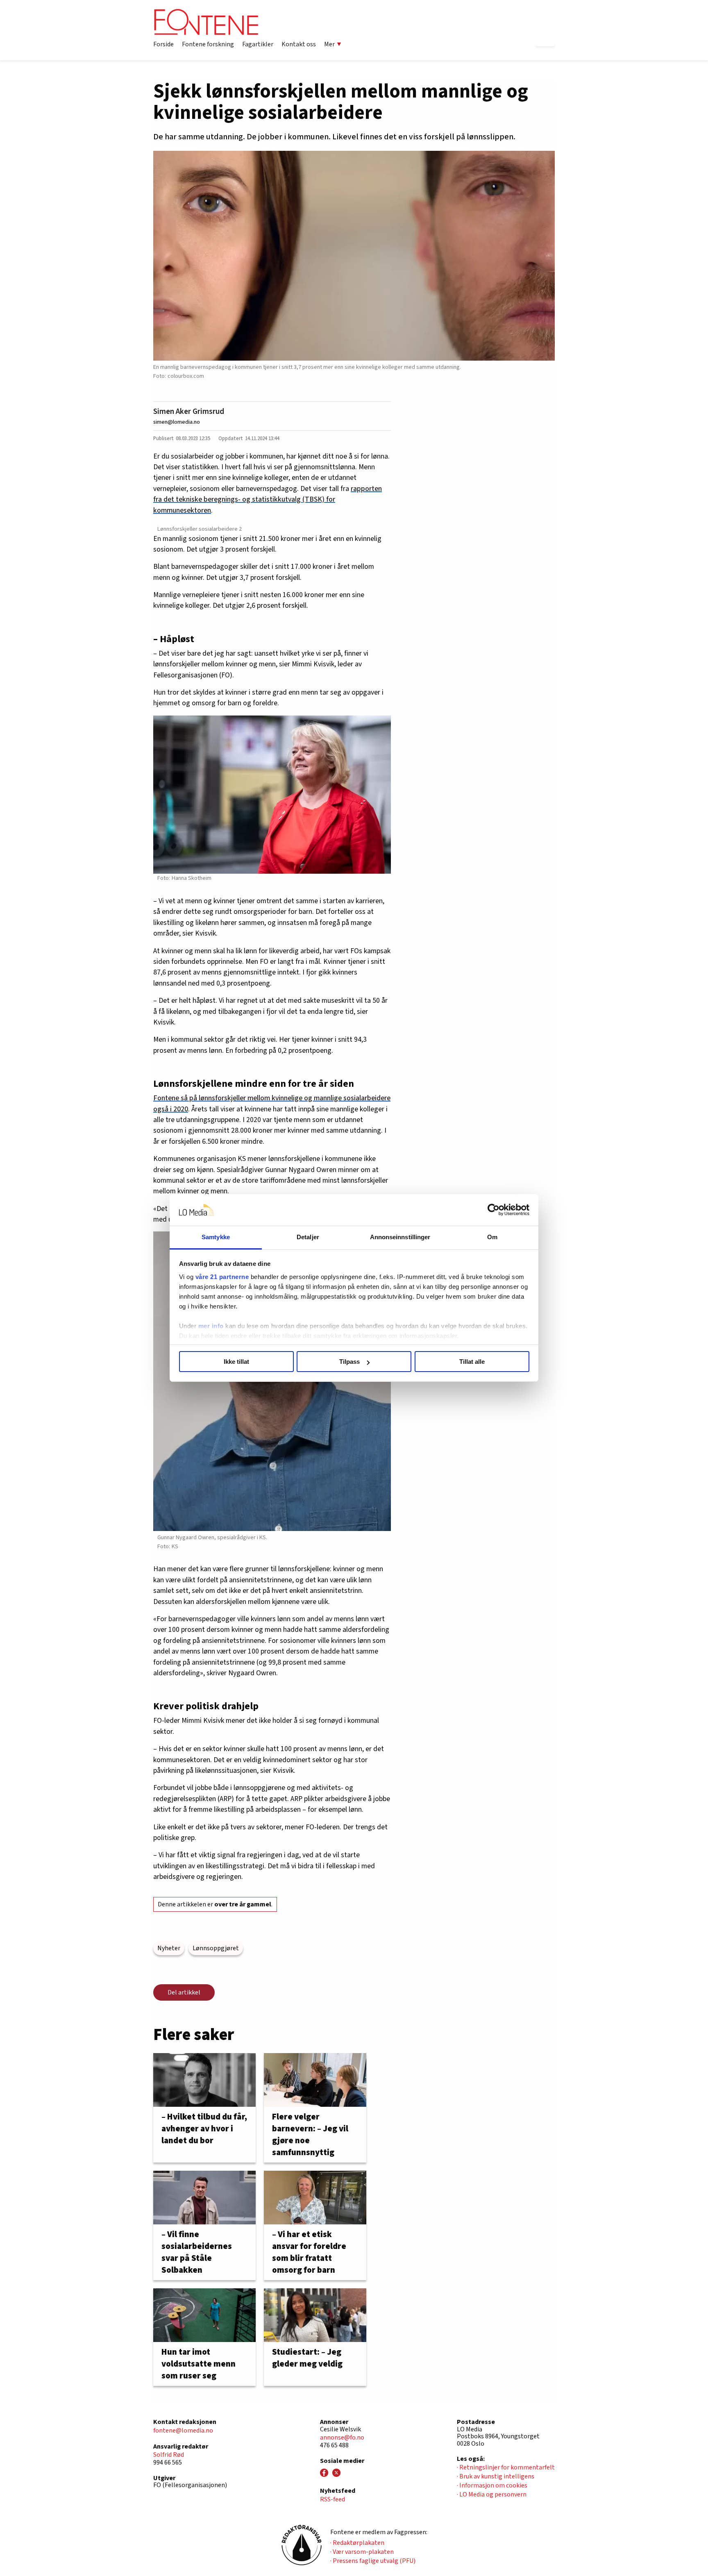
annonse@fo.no (342, 2437)
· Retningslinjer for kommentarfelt (506, 2467)
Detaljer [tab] (308, 1237)
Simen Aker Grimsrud (189, 411)
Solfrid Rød (169, 2455)
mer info (211, 1326)
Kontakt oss (299, 44)
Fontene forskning (208, 44)
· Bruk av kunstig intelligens (496, 2476)
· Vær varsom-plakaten (362, 2552)
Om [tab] (492, 1237)
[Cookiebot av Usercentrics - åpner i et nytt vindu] (494, 1210)
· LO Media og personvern (492, 2494)
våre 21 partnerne (222, 1277)
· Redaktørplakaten (357, 2543)
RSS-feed (332, 2499)
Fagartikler (258, 44)
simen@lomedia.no (177, 422)
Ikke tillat (236, 1362)
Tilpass (349, 1362)
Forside (163, 44)
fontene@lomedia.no (183, 2431)
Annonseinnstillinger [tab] (400, 1237)
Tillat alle (472, 1362)
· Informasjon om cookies (492, 2485)
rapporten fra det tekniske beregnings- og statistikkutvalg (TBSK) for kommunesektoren (268, 500)
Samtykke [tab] (216, 1237)
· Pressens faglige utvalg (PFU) (373, 2561)
